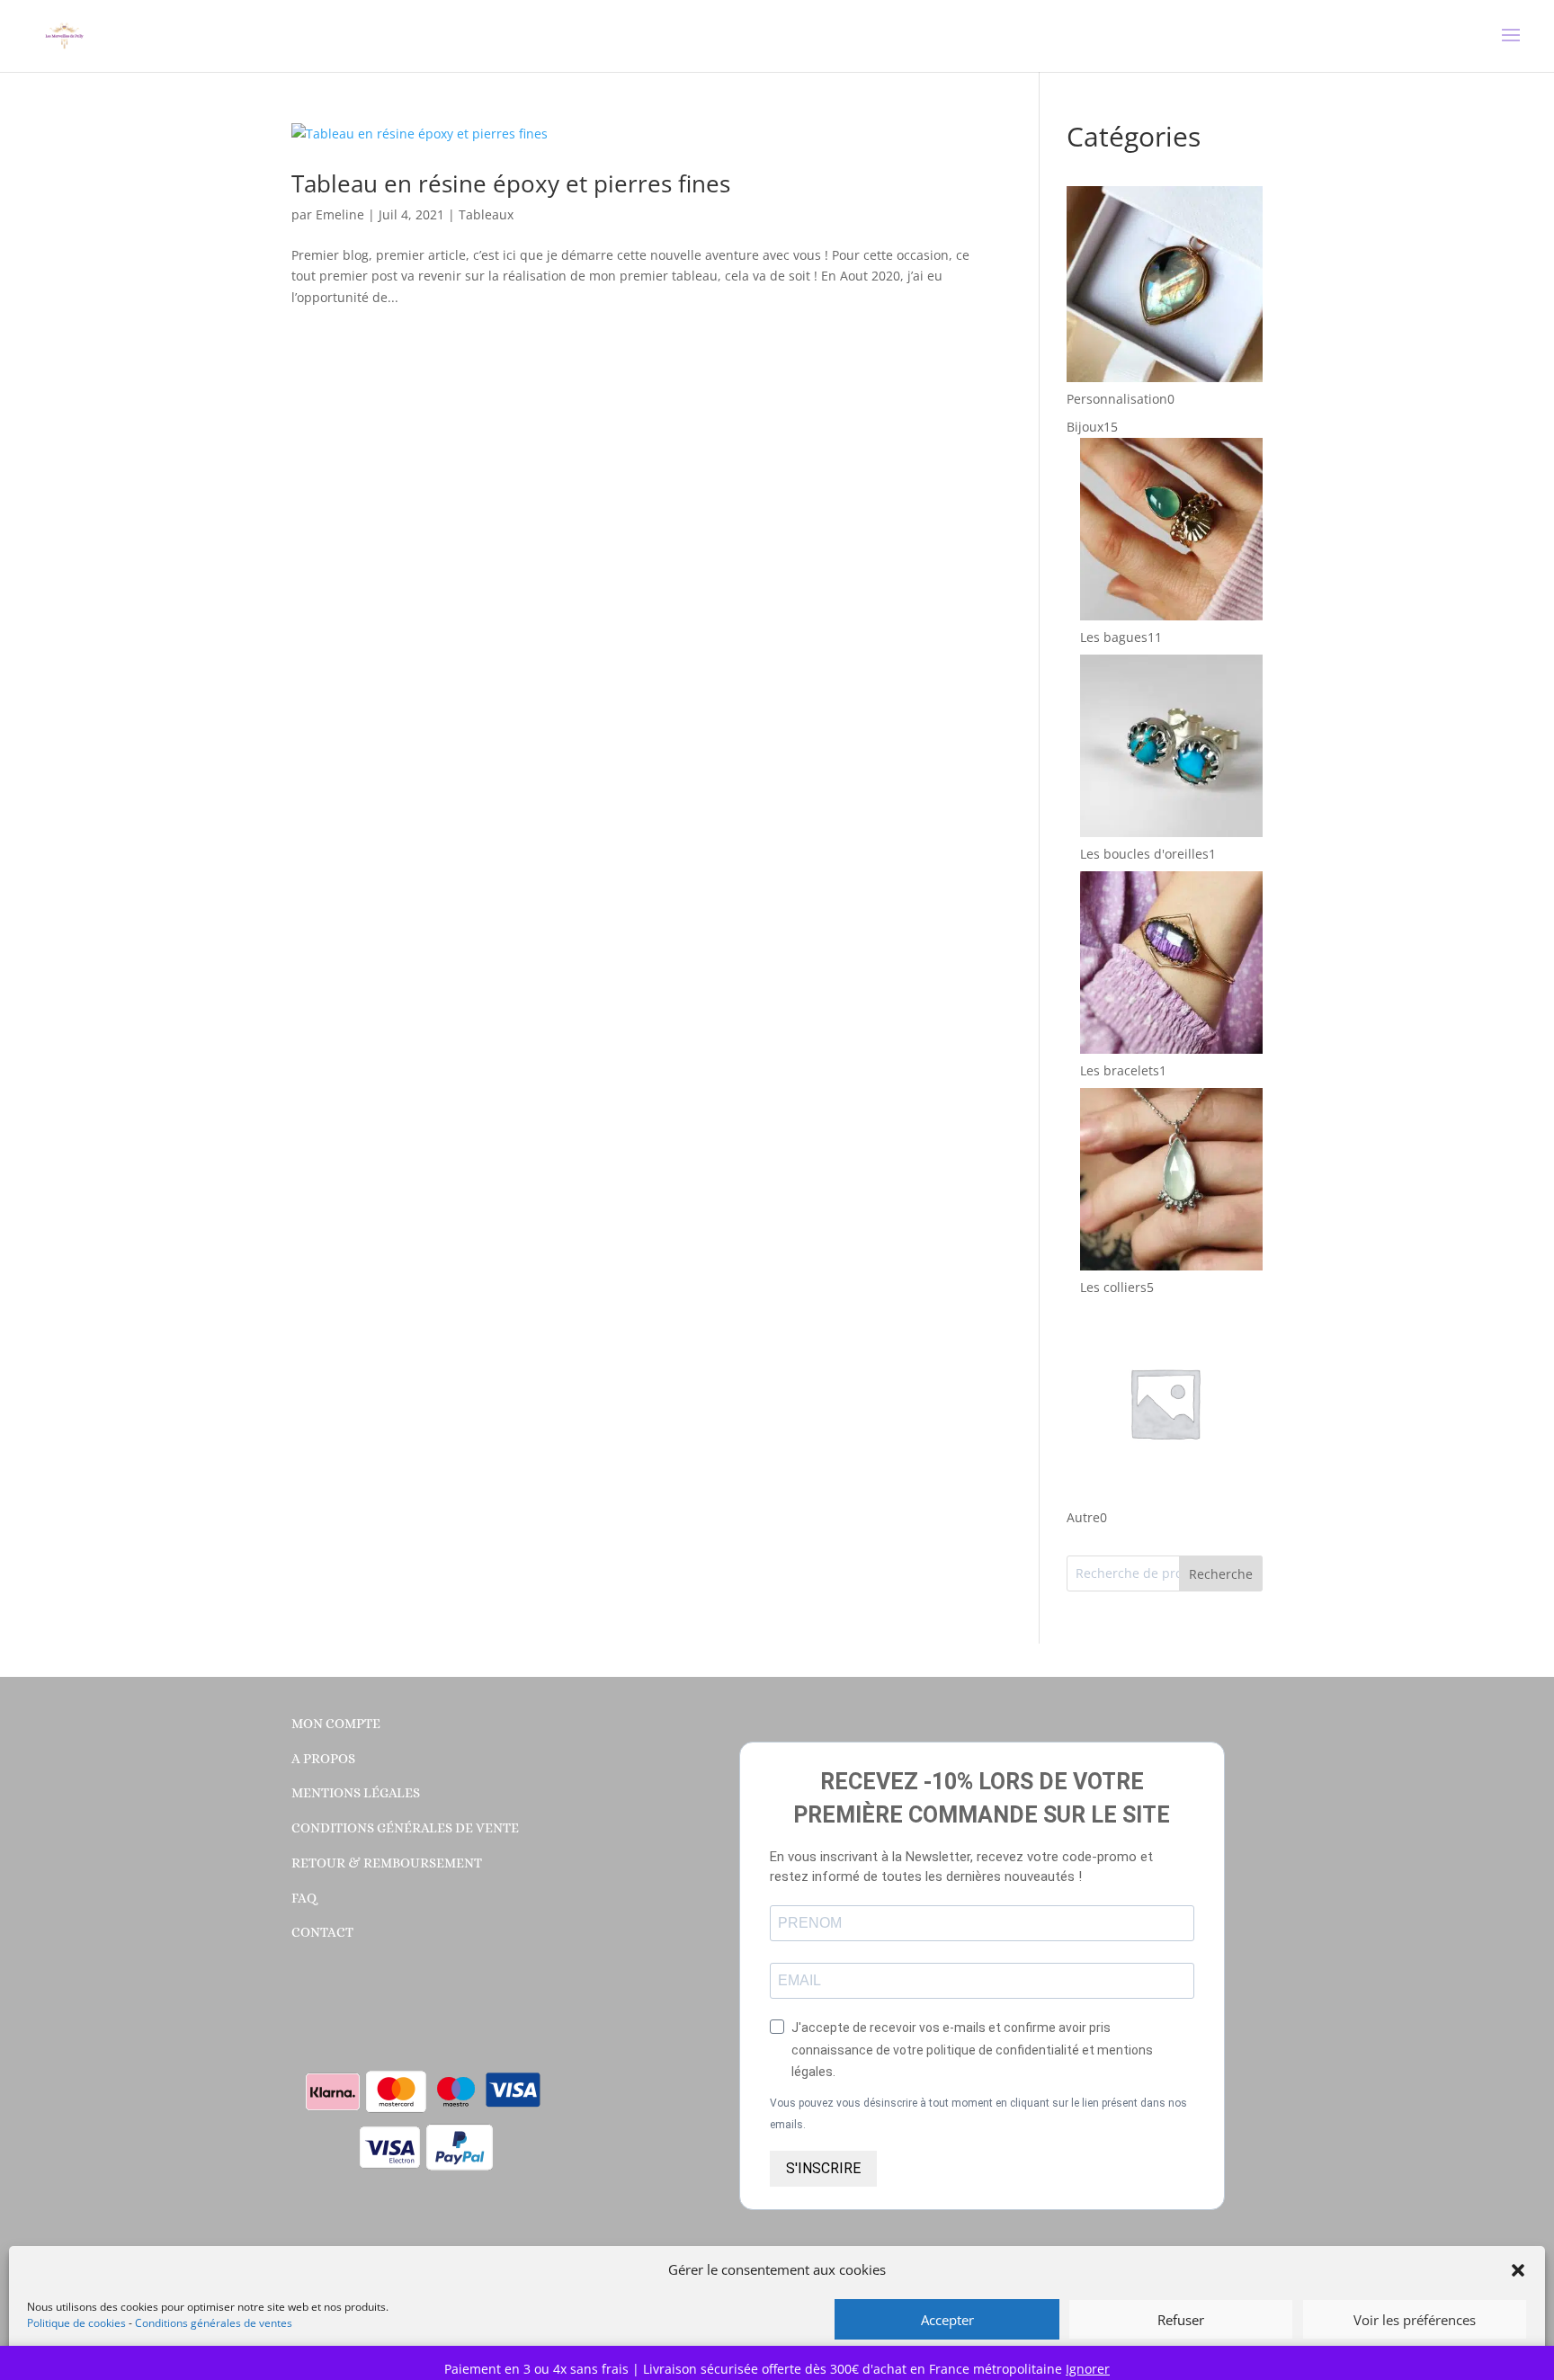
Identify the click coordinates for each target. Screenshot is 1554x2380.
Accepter (947, 2320)
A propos (323, 1759)
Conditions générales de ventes (214, 2323)
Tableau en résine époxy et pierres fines (511, 183)
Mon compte (336, 1724)
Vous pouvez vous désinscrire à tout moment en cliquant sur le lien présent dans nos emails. (978, 2114)
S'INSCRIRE (823, 2168)
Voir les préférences (1415, 2320)
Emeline (340, 214)
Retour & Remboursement (387, 1863)
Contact (322, 1932)
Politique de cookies (76, 2323)
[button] (1518, 2270)
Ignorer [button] (1088, 2369)
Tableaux (486, 214)
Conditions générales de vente (405, 1828)
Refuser (1181, 2320)
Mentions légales (356, 1793)
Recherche (1221, 1574)
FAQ (304, 1898)
